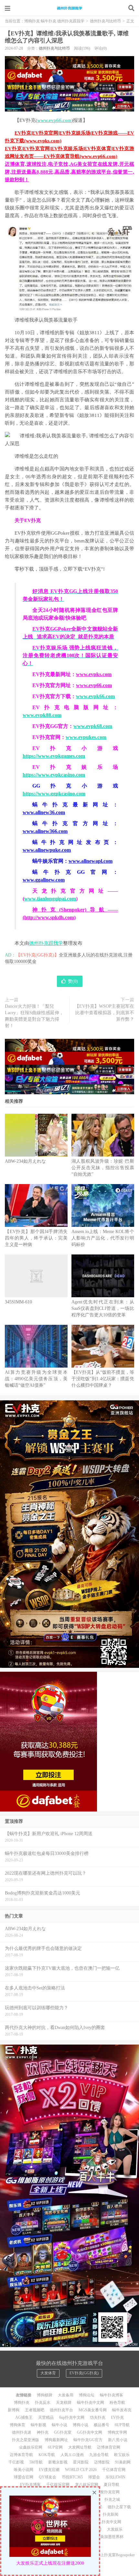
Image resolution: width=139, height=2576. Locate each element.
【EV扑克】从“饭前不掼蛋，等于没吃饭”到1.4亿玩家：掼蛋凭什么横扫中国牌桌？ (103, 1379)
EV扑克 (117, 2417)
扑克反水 (43, 2403)
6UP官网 (55, 2447)
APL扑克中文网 (108, 2522)
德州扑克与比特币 (105, 21)
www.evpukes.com (86, 737)
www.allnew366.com (45, 831)
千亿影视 (16, 2462)
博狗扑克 (22, 2403)
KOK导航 (47, 2455)
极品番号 (102, 2425)
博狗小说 (80, 2425)
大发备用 (66, 2395)
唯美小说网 (24, 2470)
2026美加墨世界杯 (108, 2537)
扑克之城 (112, 2499)
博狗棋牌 (45, 2395)
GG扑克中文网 (90, 2432)
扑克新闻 (111, 2514)
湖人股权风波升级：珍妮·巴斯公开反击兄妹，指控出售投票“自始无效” (103, 1168)
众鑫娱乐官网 (31, 2447)
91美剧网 (123, 2462)
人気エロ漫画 (72, 2455)
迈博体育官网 (109, 2447)
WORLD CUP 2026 (81, 2470)
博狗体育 (17, 2425)
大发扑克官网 (108, 2492)
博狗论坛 (87, 2395)
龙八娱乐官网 (87, 2485)
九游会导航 (99, 2455)
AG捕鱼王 (24, 2417)
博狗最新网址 (56, 2440)
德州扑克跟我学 (46, 943)
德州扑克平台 (61, 2410)
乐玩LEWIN (115, 2477)
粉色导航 (117, 2403)
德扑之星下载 (119, 2507)
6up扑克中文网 (72, 2417)
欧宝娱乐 (122, 2455)
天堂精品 (46, 2417)
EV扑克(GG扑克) (84, 2373)
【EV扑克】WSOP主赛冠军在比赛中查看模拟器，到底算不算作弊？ (104, 1013)
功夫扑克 (98, 2417)
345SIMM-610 (18, 1302)
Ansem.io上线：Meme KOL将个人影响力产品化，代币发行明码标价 (103, 1238)
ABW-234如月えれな (25, 1161)
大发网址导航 (80, 2447)
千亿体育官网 (114, 2470)
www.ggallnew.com (44, 880)
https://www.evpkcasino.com (54, 775)
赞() (73, 981)
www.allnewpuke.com (47, 850)
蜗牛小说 (59, 2425)
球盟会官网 (24, 2477)
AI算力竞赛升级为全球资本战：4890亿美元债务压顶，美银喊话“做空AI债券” (36, 1379)
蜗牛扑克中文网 (91, 2403)
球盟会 (94, 2477)
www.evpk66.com (95, 696)
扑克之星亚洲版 (26, 2440)
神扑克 (43, 2432)
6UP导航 (122, 2425)
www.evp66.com (54, 120)
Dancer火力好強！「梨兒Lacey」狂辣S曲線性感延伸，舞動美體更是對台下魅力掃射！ (34, 1016)
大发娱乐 (115, 2529)
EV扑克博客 (30, 2485)
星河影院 (81, 2462)
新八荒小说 (118, 2440)
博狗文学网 (117, 2432)
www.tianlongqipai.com (50, 899)
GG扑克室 (63, 2432)
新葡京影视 (58, 2462)
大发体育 (48, 2373)
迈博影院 (102, 2462)
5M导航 (36, 2462)
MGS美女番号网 (93, 2410)
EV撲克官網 (49, 2470)
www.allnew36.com (44, 812)
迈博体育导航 (21, 2455)
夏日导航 (112, 2485)
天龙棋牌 (64, 2403)
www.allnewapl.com (91, 861)
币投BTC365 (72, 2477)
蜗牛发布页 (122, 2410)
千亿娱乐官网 (58, 2485)
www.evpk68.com (93, 726)
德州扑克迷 (22, 2432)
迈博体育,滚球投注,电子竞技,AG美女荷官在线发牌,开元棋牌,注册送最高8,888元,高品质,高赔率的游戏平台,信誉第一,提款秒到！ (69, 172)
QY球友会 (48, 2477)
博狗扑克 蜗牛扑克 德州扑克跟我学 (69, 8)
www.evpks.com (94, 674)
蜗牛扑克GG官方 (88, 2440)
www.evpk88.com (42, 715)
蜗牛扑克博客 (112, 2395)
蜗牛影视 (38, 2425)
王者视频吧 (35, 2410)
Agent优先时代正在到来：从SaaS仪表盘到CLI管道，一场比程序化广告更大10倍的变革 (103, 1308)
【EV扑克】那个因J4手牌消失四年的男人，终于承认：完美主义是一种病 (36, 1238)
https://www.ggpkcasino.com (54, 794)
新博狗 (14, 2410)
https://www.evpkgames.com (54, 756)
